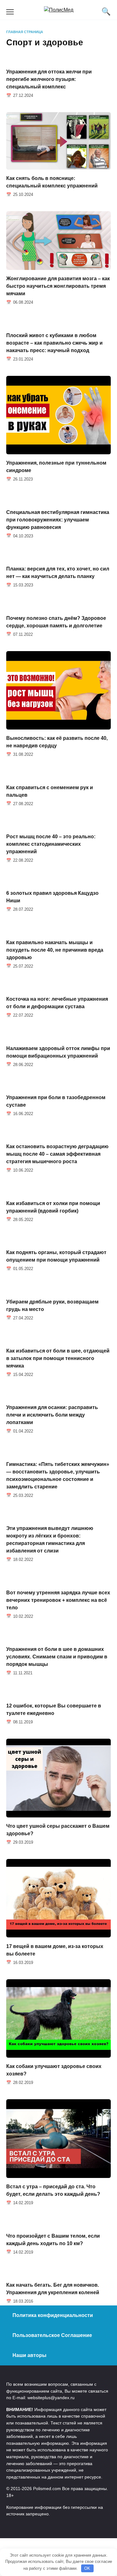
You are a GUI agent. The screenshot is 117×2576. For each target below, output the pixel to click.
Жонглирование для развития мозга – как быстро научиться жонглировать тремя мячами (58, 286)
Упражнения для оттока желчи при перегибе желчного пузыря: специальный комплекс (49, 79)
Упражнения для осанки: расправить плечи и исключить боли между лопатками (52, 1415)
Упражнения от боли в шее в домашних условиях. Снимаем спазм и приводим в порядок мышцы (57, 1657)
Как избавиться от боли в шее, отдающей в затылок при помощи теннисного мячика (58, 1358)
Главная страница (25, 32)
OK (87, 2568)
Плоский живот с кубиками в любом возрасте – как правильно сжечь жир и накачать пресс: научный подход (54, 343)
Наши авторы (29, 2355)
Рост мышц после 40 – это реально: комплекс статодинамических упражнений (51, 844)
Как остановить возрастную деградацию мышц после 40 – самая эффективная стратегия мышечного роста (57, 1154)
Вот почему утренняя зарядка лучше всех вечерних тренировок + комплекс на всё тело (58, 1600)
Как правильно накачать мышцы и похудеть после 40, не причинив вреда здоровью (55, 950)
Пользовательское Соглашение (52, 2335)
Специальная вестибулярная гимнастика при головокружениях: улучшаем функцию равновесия (58, 519)
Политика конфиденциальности (53, 2315)
